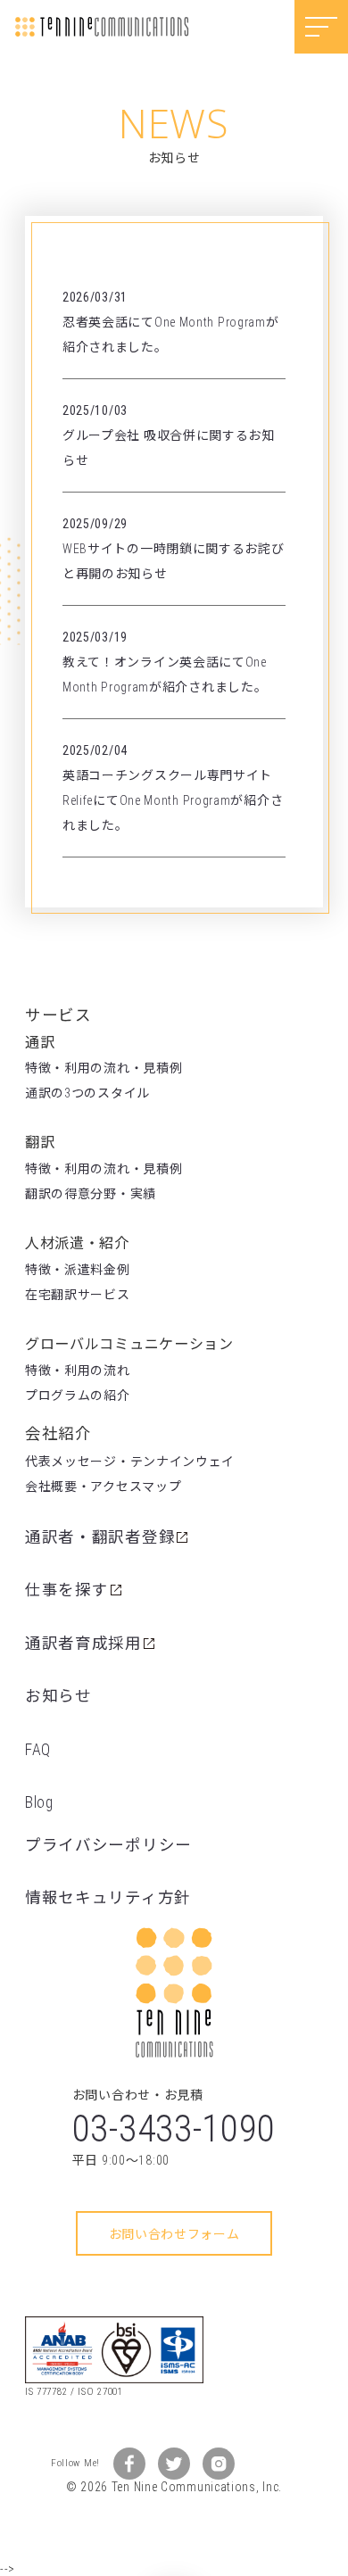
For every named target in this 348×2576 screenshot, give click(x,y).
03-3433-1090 (174, 2129)
